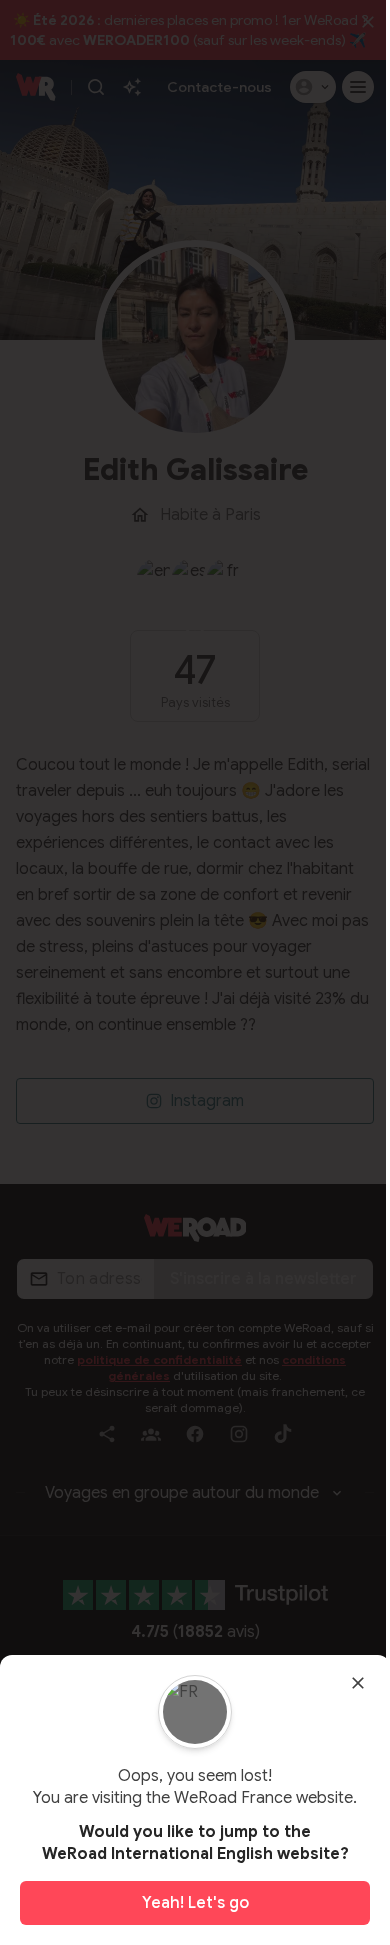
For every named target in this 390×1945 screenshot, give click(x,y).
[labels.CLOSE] (358, 1683)
